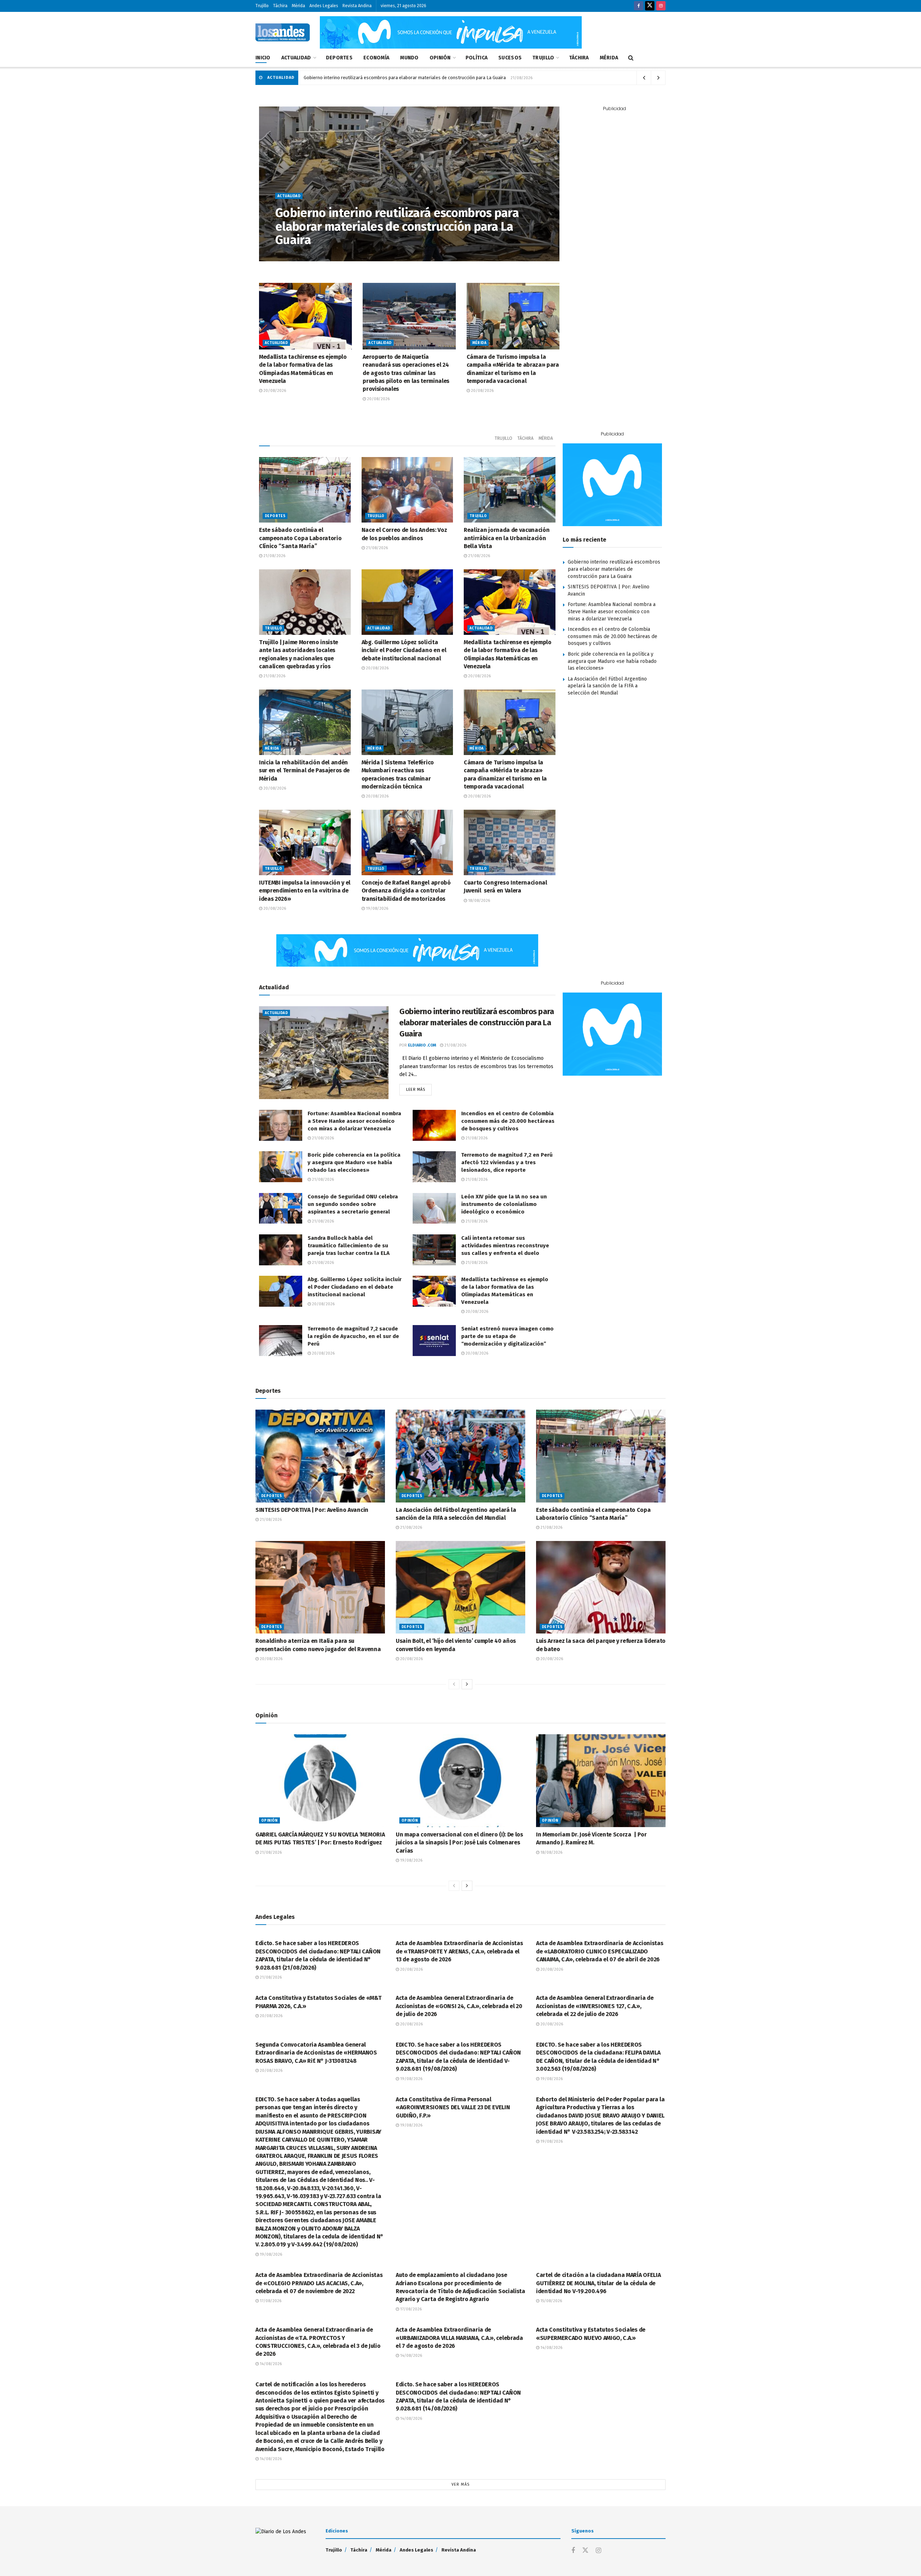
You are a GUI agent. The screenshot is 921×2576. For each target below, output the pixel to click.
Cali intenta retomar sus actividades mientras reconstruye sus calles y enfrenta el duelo (505, 1246)
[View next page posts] (467, 1684)
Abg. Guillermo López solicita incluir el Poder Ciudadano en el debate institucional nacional (404, 650)
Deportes (339, 58)
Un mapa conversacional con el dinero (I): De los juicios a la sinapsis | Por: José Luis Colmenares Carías (459, 1843)
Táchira (280, 6)
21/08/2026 (331, 255)
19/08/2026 (376, 909)
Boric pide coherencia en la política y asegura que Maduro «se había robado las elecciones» (612, 661)
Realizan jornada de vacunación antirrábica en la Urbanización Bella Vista (507, 538)
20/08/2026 (274, 391)
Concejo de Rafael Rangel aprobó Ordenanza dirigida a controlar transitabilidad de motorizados (406, 891)
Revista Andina (357, 6)
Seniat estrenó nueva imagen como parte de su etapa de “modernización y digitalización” (507, 1336)
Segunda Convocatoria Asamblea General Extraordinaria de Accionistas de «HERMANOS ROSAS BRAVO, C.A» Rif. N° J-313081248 (316, 2053)
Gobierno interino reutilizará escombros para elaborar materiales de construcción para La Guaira (405, 78)
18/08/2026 (478, 901)
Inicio (263, 58)
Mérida (298, 6)
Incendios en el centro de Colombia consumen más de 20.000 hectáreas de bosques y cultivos (613, 636)
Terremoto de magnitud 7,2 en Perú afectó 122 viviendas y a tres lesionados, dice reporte (507, 1162)
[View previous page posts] (454, 1684)
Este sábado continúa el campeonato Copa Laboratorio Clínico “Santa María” (300, 538)
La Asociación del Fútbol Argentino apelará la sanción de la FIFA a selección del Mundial (607, 686)
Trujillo (262, 6)
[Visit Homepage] (283, 32)
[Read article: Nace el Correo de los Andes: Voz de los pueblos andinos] (407, 490)
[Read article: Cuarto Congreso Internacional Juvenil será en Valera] (510, 842)
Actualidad (296, 58)
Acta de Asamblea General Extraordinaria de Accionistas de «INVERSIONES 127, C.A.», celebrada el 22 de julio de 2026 (595, 2006)
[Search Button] (631, 58)
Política (477, 58)
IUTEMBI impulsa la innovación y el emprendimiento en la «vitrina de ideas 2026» (305, 891)
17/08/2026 (270, 2301)
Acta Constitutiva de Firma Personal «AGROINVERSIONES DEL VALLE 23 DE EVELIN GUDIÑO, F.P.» (453, 2107)
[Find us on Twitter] (650, 6)
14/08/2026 (270, 2364)
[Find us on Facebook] (639, 6)
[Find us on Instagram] (661, 6)
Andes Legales (324, 6)
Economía (376, 58)
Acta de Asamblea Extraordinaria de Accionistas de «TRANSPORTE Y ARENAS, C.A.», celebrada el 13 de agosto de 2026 (459, 1951)
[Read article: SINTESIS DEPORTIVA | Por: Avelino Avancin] (320, 1456)
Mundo (409, 58)
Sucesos (510, 58)
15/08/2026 (551, 2301)
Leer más (419, 1088)
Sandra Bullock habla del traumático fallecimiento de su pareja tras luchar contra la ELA (349, 1246)
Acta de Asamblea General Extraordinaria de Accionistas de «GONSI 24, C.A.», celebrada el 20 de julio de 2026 (459, 2006)
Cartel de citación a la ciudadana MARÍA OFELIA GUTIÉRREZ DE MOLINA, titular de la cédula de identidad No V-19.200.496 (598, 2283)
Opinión (440, 58)
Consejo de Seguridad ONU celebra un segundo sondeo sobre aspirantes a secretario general (353, 1204)
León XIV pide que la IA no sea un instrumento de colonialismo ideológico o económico (504, 1204)
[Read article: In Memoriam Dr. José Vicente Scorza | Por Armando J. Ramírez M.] (601, 1780)
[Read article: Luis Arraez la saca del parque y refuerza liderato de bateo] (601, 1587)
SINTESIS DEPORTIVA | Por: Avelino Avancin (312, 1510)
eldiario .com (298, 255)
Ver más (460, 2484)
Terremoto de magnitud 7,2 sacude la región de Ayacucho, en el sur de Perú (353, 1336)
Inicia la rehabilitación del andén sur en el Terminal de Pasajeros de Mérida (304, 770)
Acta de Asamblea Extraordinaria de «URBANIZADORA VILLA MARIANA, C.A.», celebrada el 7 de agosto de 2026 (459, 2338)
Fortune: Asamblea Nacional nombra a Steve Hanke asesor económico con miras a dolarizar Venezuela (612, 611)
